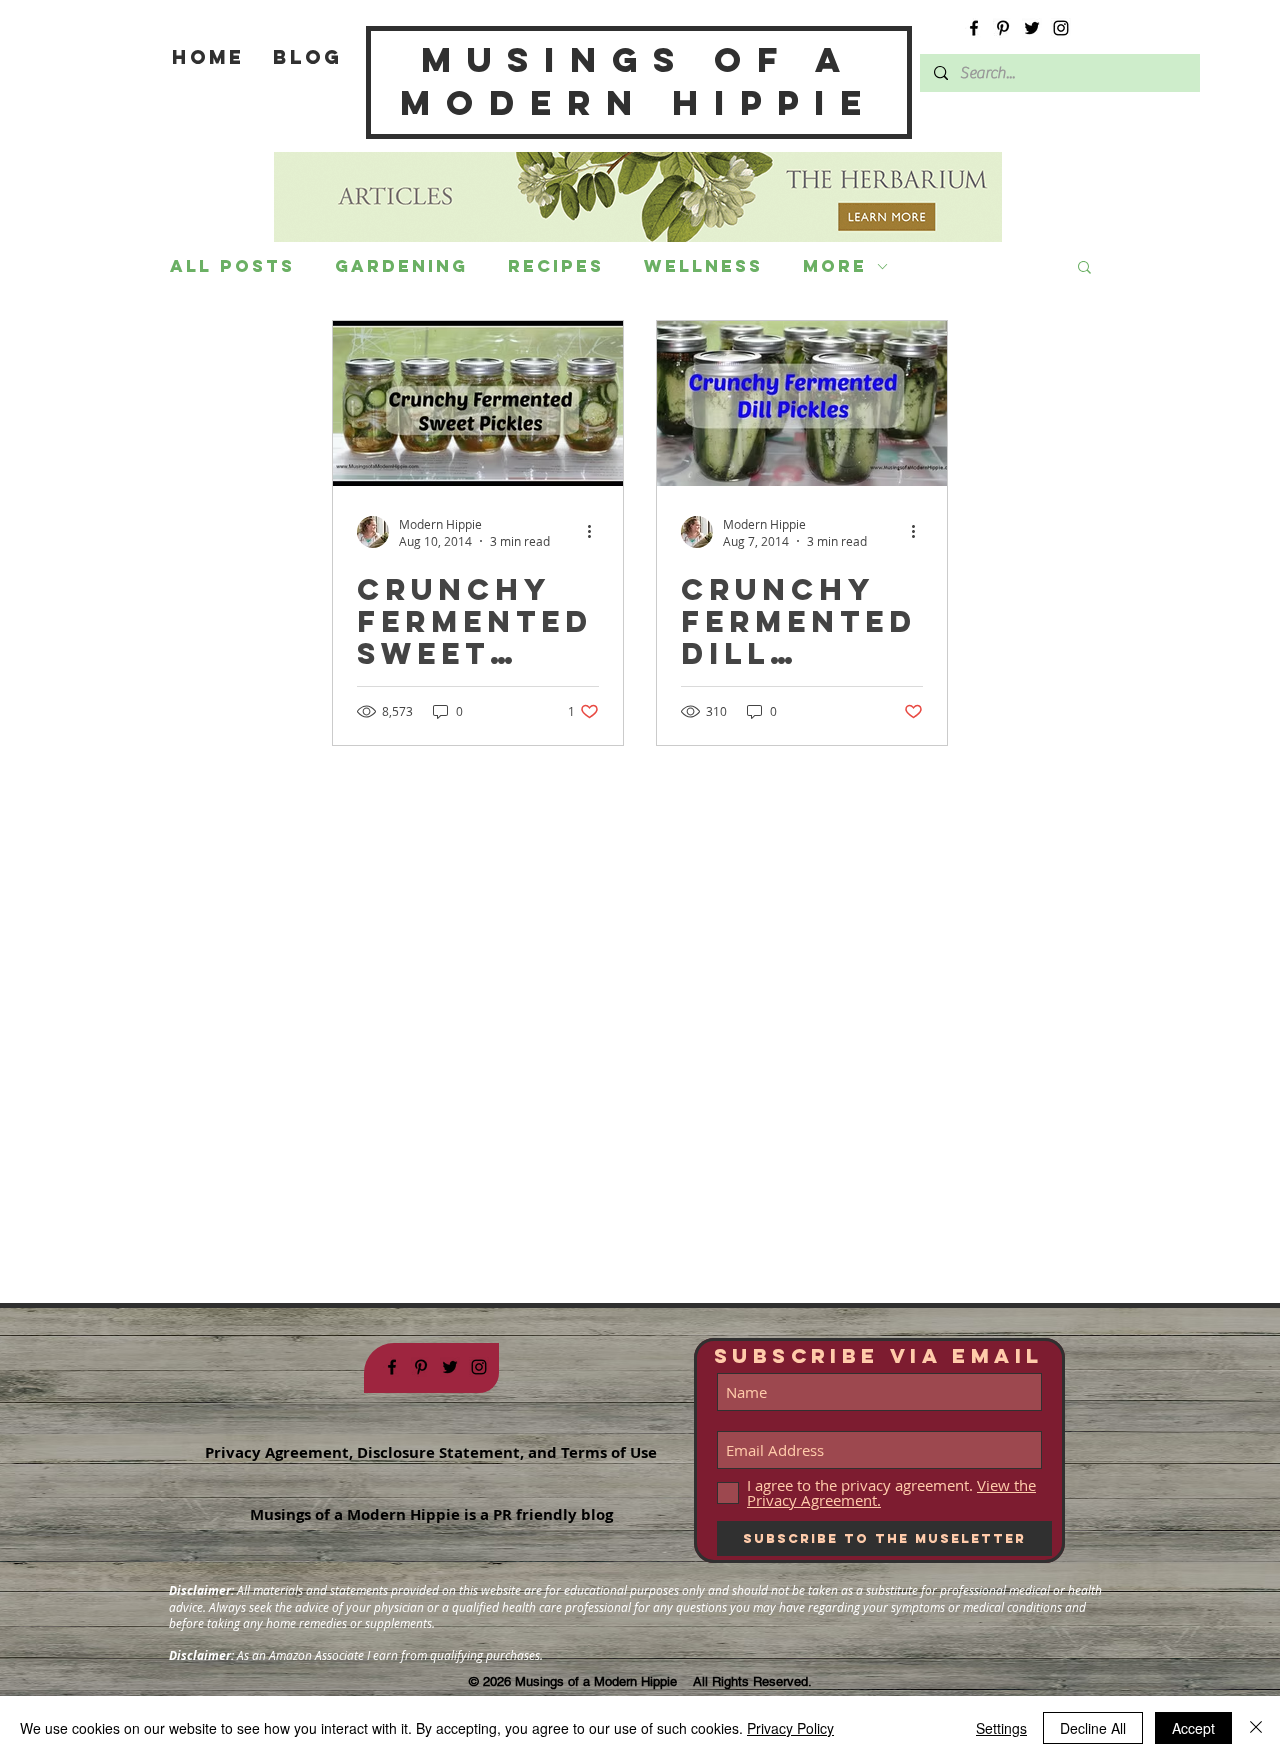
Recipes (556, 266)
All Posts (232, 266)
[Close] (1256, 1728)
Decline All (1093, 1728)
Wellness (703, 266)
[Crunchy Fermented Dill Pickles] (802, 403)
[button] (1084, 268)
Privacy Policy (790, 1728)
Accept (1193, 1728)
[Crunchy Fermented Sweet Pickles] (478, 403)
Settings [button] (1001, 1728)
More (835, 266)
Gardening (401, 266)
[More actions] (596, 532)
